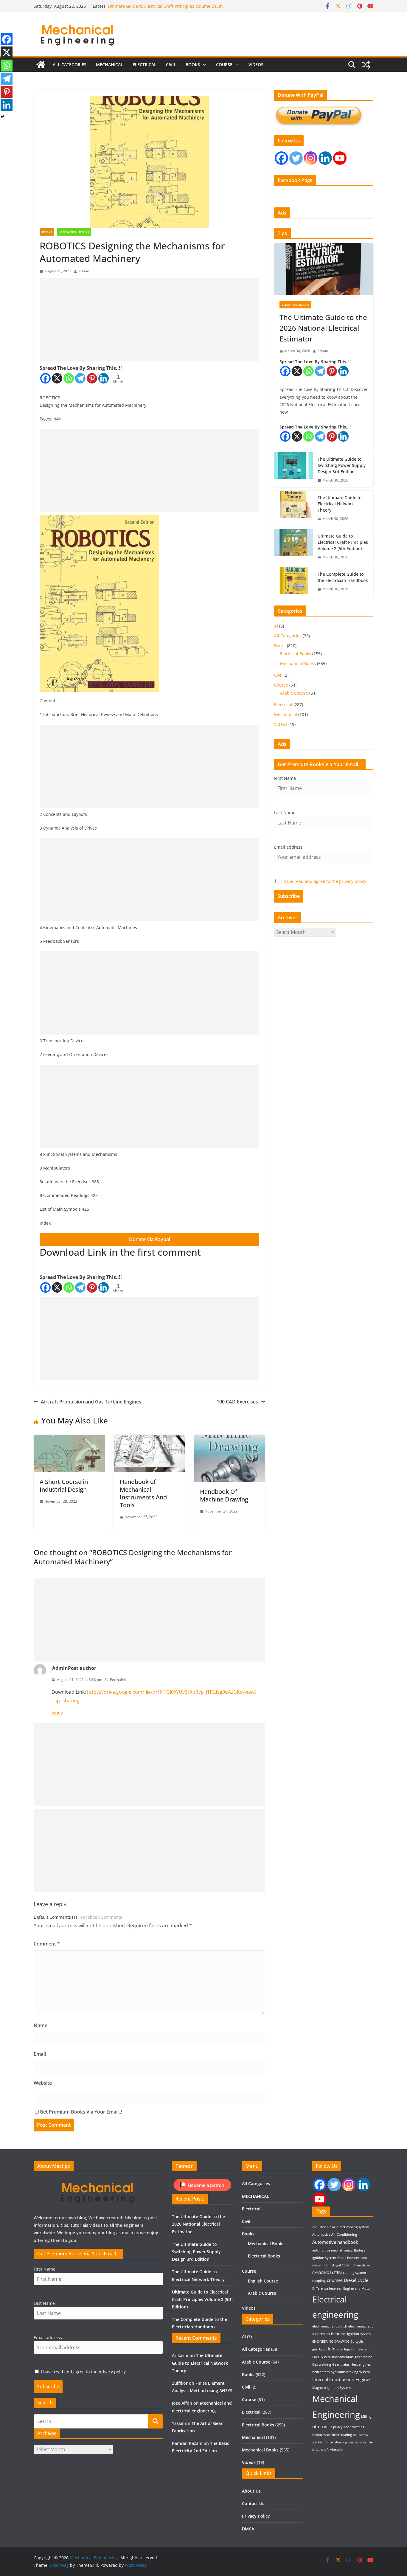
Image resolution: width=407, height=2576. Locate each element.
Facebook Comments (102, 1917)
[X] (57, 378)
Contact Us (253, 2503)
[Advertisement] (149, 320)
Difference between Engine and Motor (342, 2288)
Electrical (145, 65)
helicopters (321, 2372)
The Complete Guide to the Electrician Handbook (343, 577)
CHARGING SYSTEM (327, 2273)
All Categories (70, 65)
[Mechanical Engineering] (41, 65)
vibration (337, 2450)
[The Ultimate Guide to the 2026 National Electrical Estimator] (324, 269)
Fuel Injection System (353, 2349)
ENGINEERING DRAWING (331, 2341)
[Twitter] (296, 158)
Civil (171, 65)
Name (41, 2025)
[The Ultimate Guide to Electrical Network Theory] (293, 508)
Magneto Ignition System (331, 2388)
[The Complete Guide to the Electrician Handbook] (293, 582)
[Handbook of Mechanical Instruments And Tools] (149, 1439)
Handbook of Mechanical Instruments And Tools (143, 1493)
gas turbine (363, 2357)
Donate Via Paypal (150, 1239)
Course (224, 65)
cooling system (354, 2273)
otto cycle (322, 2426)
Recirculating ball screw (350, 2435)
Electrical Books (295, 305)
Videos (256, 65)
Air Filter (319, 2227)
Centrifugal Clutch (338, 2265)
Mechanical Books (74, 232)
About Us (251, 2491)
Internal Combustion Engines (342, 2379)
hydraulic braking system (350, 2372)
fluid (331, 2349)
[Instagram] (311, 158)
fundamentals (343, 2357)
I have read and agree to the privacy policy (324, 881)
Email (40, 2054)
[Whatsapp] (69, 378)
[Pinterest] (92, 378)
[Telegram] (80, 378)
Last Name (285, 812)
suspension (357, 2442)
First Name (285, 778)
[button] (203, 65)
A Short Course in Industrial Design (64, 1486)
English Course (263, 2281)
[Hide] (2, 117)
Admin (84, 271)
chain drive (361, 2265)
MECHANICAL (109, 65)
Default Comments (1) (55, 1917)
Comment (47, 1944)
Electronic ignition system (351, 2334)
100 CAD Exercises (237, 1402)
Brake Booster (348, 2258)
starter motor (323, 2442)
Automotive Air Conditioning (335, 2235)
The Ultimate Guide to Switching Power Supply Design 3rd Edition (342, 465)
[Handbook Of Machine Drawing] (230, 1439)
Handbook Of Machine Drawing (224, 1495)
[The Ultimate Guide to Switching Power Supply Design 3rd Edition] (293, 470)
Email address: (289, 847)
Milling (366, 2417)
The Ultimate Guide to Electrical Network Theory (156, 6)
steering (341, 2442)
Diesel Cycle (356, 2280)
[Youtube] (340, 158)
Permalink (118, 1680)
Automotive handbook (335, 2242)
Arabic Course (294, 693)
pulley (338, 2427)
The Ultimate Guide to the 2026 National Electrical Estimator (323, 328)
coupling (319, 2281)
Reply (57, 1713)
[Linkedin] (104, 378)
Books (193, 65)
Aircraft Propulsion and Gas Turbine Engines (91, 1402)
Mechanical (286, 714)
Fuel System (321, 2357)
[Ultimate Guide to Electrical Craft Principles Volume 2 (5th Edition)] (293, 547)
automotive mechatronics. (333, 2250)
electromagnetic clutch (330, 2326)
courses (335, 2280)
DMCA (248, 2529)
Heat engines (361, 2364)
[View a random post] (366, 65)
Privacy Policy (256, 2516)
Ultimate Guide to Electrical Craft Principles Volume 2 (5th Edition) (343, 542)
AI (276, 626)
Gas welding (322, 2364)
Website (43, 2083)
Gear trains (341, 2364)
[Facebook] (45, 378)
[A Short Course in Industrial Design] (69, 1439)
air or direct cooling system (348, 2227)
